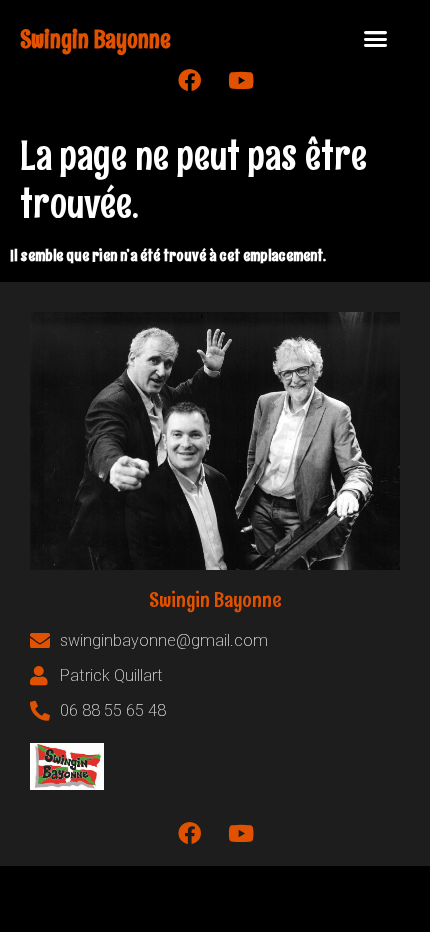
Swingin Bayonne (95, 38)
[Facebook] (190, 81)
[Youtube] (241, 81)
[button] (376, 39)
